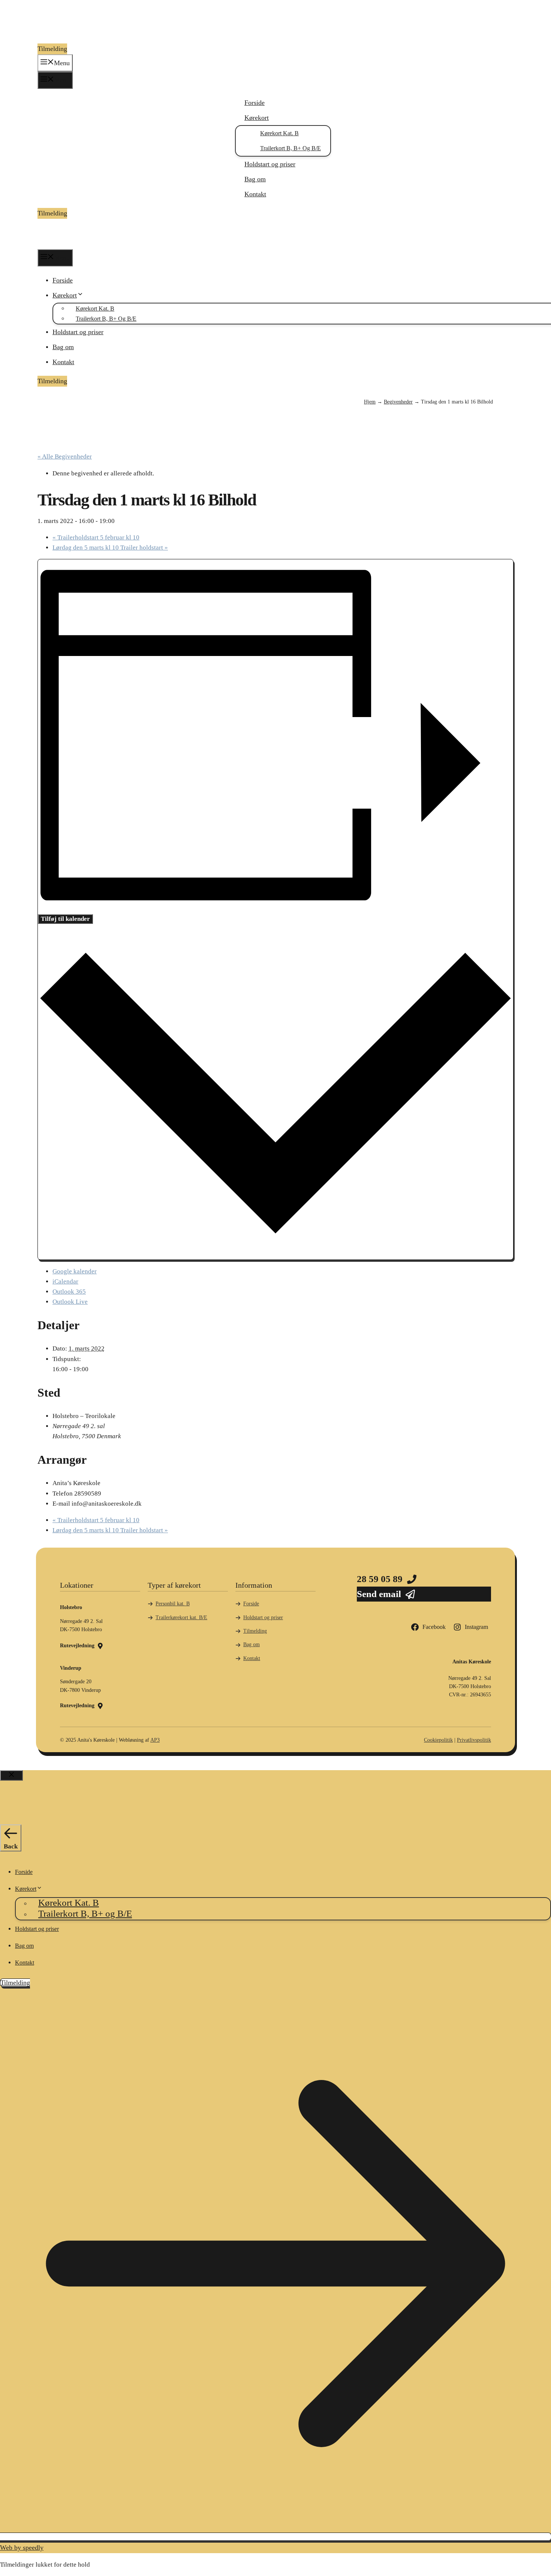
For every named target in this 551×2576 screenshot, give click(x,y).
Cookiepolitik (438, 1740)
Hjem (370, 402)
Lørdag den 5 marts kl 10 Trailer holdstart (110, 548)
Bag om (255, 179)
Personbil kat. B (173, 1604)
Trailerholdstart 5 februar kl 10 (96, 537)
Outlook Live (70, 1302)
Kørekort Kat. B (279, 133)
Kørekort (257, 118)
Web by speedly (22, 2548)
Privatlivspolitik (474, 1740)
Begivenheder (398, 402)
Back (11, 1846)
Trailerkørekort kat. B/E (181, 1617)
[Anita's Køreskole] (62, 244)
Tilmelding (52, 49)
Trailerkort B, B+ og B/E (290, 148)
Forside (255, 103)
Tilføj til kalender (65, 919)
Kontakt (255, 194)
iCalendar (65, 1281)
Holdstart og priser (270, 164)
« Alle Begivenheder (65, 456)
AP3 (155, 1740)
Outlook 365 (69, 1292)
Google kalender (75, 1271)
